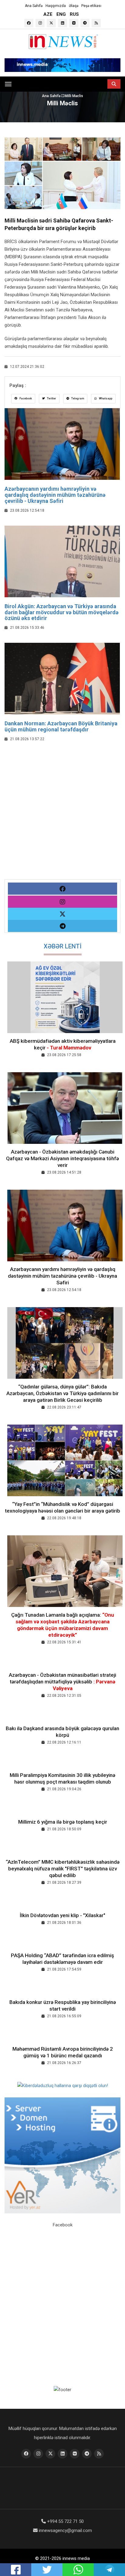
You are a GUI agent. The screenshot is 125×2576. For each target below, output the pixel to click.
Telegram (77, 398)
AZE (48, 14)
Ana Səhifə (34, 6)
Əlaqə (74, 6)
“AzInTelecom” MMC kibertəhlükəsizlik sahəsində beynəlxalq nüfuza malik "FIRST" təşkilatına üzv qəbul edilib (63, 1869)
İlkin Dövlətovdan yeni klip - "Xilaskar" (62, 1915)
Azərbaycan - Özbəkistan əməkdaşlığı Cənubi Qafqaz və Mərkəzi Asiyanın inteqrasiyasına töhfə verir (62, 1158)
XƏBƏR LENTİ (63, 946)
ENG (61, 14)
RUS (74, 14)
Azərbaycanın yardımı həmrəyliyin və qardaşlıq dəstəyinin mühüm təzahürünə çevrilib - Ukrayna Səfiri (55, 495)
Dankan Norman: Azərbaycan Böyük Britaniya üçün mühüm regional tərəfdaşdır (61, 726)
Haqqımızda (56, 6)
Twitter (51, 398)
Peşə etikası (91, 6)
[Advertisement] (62, 817)
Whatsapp (105, 398)
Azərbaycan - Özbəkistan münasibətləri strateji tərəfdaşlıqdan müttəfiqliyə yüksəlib (62, 1682)
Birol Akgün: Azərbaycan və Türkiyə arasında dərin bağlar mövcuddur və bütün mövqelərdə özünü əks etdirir (62, 612)
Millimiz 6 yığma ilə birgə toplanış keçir (63, 1822)
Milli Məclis (74, 96)
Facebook (25, 398)
